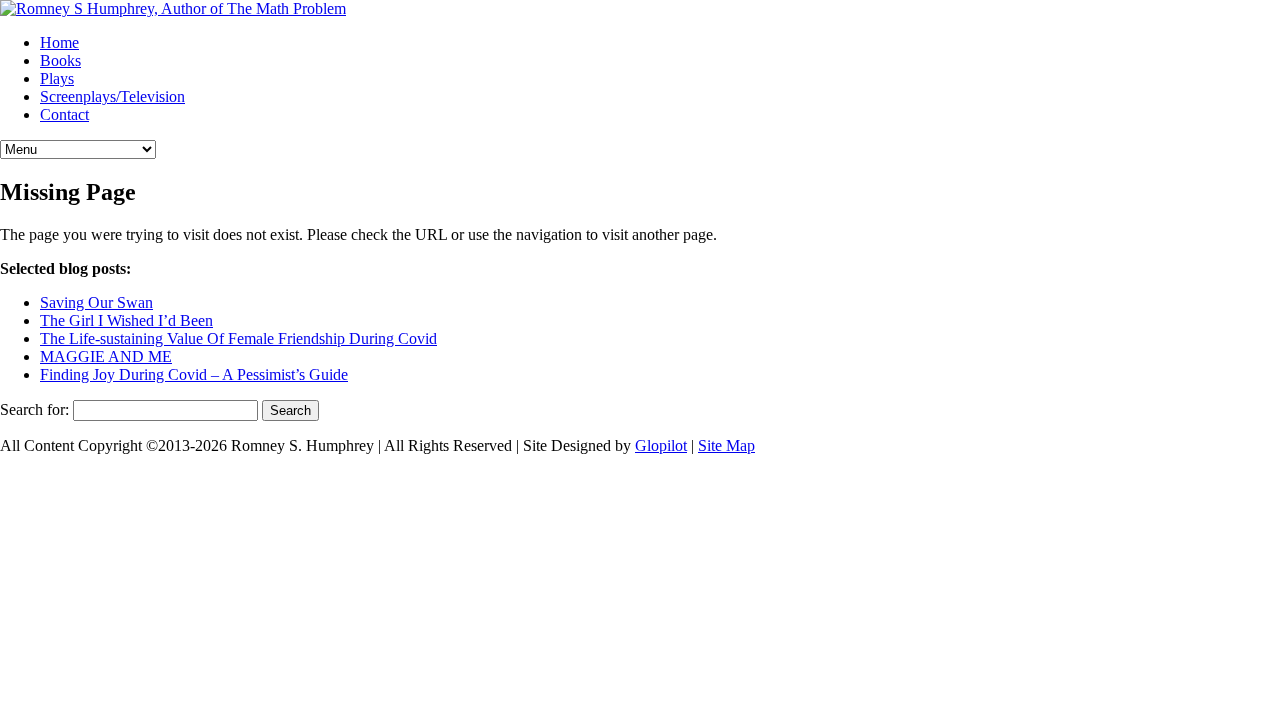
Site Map (726, 445)
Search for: (34, 409)
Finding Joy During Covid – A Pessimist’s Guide (194, 374)
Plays (57, 78)
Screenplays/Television (112, 96)
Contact (64, 114)
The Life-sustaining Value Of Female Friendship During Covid (238, 338)
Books (60, 60)
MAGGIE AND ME (106, 356)
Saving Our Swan (96, 302)
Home (59, 42)
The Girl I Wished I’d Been (126, 320)
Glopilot (661, 445)
